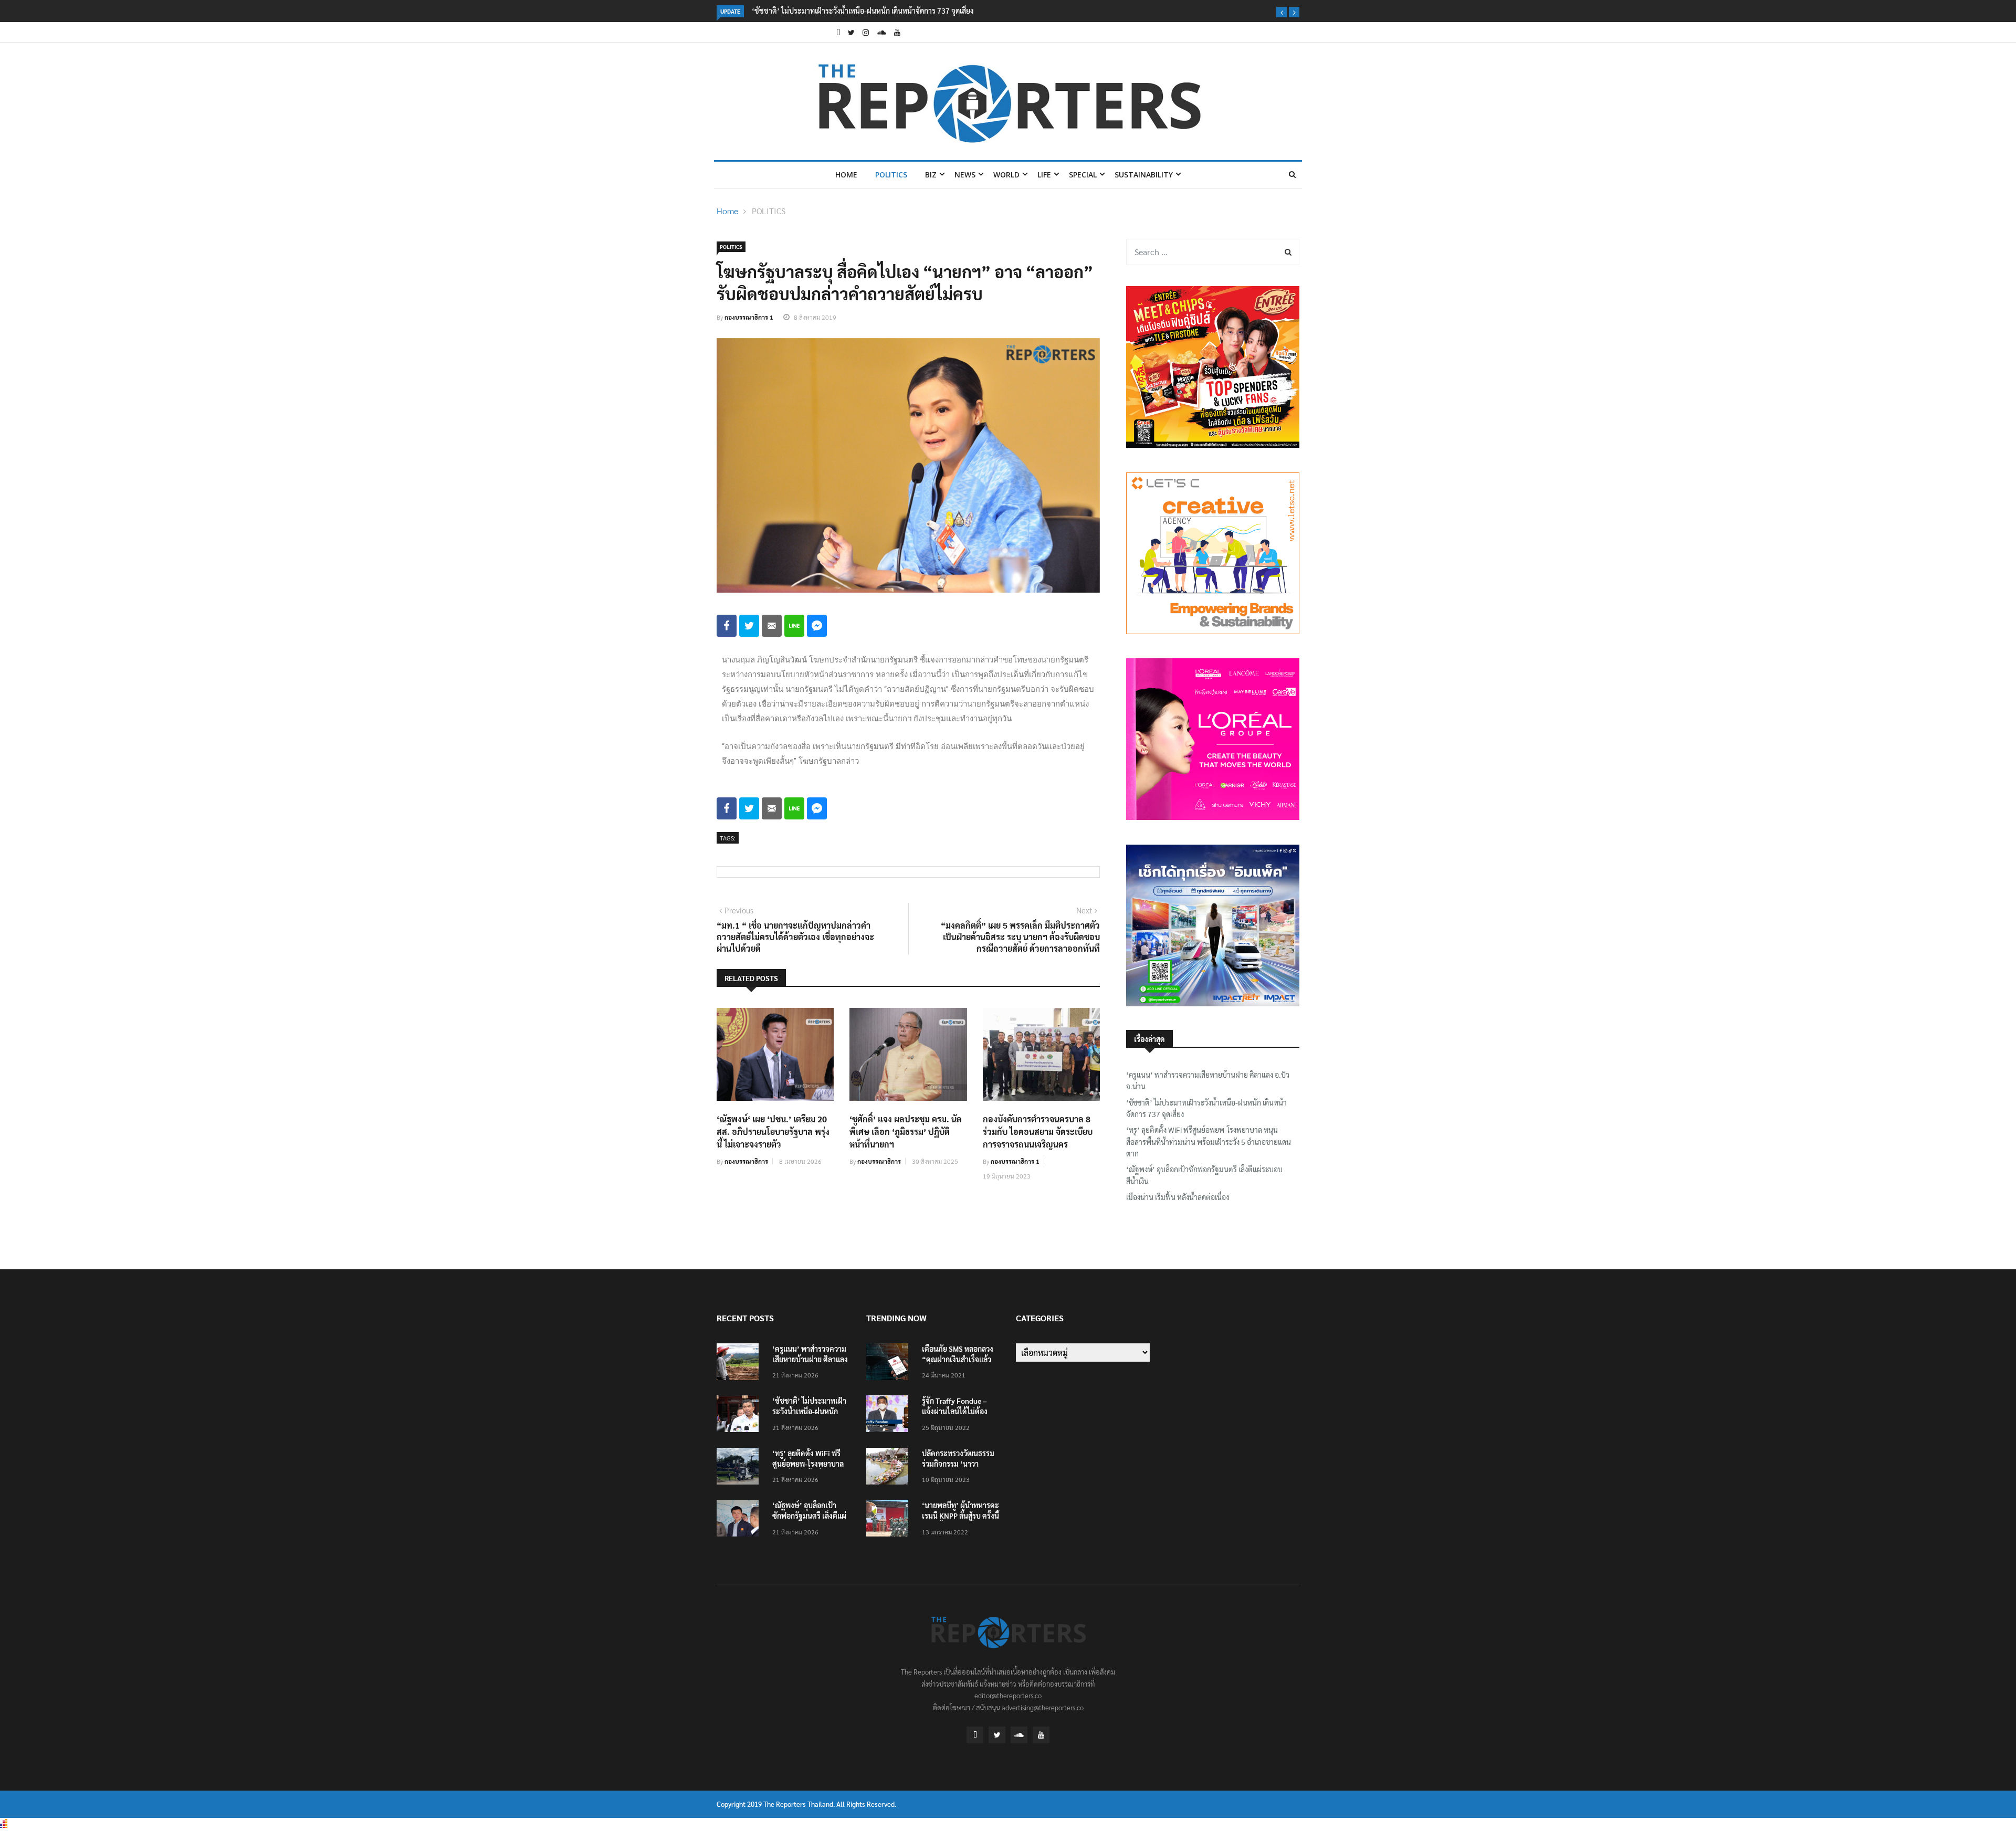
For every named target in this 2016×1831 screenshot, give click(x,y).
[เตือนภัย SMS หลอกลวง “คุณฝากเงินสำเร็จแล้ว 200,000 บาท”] (890, 1364)
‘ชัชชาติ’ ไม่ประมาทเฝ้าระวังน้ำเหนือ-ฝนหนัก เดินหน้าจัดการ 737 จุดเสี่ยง (863, 10)
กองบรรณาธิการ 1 (749, 317)
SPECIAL (1083, 175)
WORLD (1006, 175)
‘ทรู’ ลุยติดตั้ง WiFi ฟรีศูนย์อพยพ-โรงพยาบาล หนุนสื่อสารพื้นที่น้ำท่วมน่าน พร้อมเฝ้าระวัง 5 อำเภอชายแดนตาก (1209, 1141)
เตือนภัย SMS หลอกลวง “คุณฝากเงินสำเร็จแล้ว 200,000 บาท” (958, 1359)
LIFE (1044, 175)
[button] (1282, 12)
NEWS (965, 175)
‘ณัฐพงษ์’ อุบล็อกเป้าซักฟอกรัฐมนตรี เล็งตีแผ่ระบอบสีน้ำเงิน (1204, 1175)
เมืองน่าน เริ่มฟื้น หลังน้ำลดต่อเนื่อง (1178, 1197)
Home (846, 175)
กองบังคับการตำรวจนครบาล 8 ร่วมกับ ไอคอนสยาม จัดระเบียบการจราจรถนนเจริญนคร (1038, 1132)
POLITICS (891, 175)
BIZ (931, 175)
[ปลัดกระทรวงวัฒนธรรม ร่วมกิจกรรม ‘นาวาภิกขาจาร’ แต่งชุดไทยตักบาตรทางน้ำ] (890, 1468)
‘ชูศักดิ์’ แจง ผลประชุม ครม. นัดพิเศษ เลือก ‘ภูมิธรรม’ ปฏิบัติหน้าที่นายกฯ (906, 1132)
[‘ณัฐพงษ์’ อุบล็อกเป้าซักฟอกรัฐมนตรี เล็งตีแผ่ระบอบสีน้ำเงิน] (740, 1520)
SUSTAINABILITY (1144, 175)
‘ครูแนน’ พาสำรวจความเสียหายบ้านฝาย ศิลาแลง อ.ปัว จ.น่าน (1208, 1080)
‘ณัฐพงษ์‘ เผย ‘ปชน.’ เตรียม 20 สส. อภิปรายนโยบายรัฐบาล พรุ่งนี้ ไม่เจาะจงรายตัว (773, 1132)
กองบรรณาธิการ (746, 1161)
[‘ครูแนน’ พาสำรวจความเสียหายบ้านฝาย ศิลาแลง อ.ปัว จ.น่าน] (740, 1364)
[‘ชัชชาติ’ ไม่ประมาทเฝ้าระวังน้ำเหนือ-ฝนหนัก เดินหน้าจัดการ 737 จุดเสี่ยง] (740, 1416)
